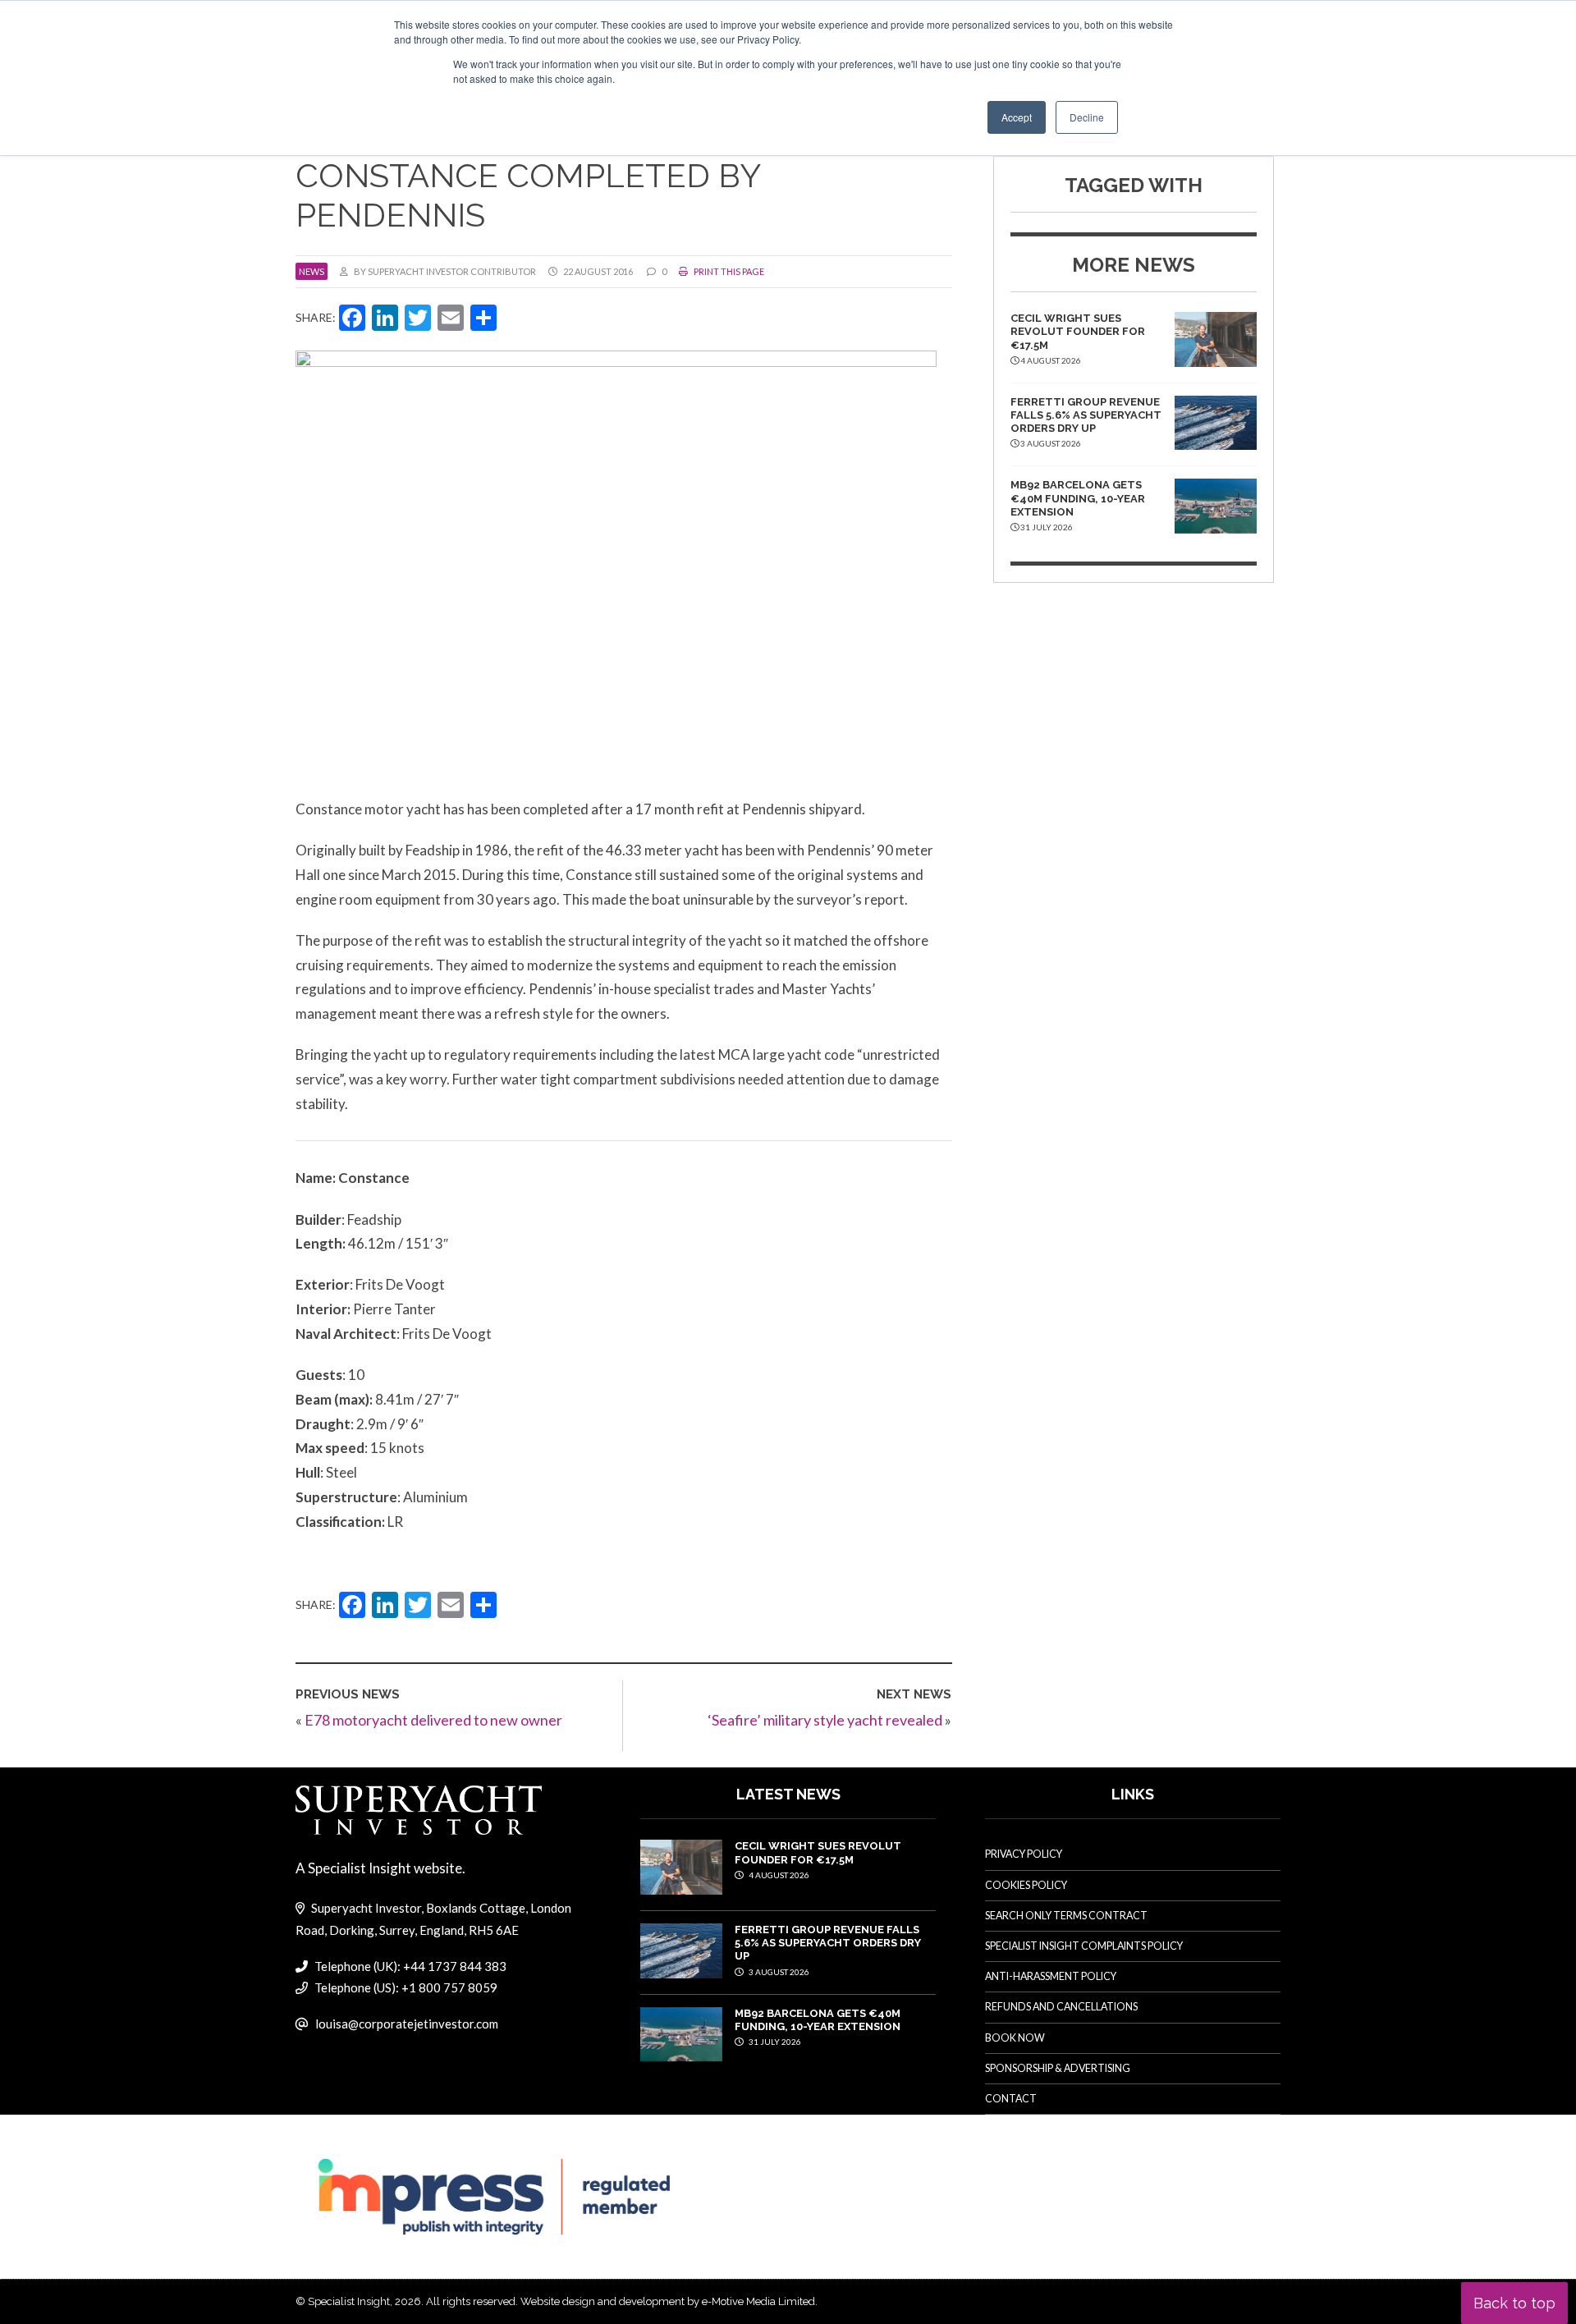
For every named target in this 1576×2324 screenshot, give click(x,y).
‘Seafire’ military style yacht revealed (825, 1720)
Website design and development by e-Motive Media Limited (668, 2301)
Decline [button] (1087, 117)
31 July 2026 (774, 2042)
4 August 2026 (778, 1875)
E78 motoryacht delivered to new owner (433, 1720)
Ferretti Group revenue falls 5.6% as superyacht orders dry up (1086, 415)
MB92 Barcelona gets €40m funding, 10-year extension (1078, 498)
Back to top (1514, 2303)
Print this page (728, 271)
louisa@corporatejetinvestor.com (407, 2024)
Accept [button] (1017, 117)
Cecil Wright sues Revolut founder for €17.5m (1078, 332)
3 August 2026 (778, 1972)
